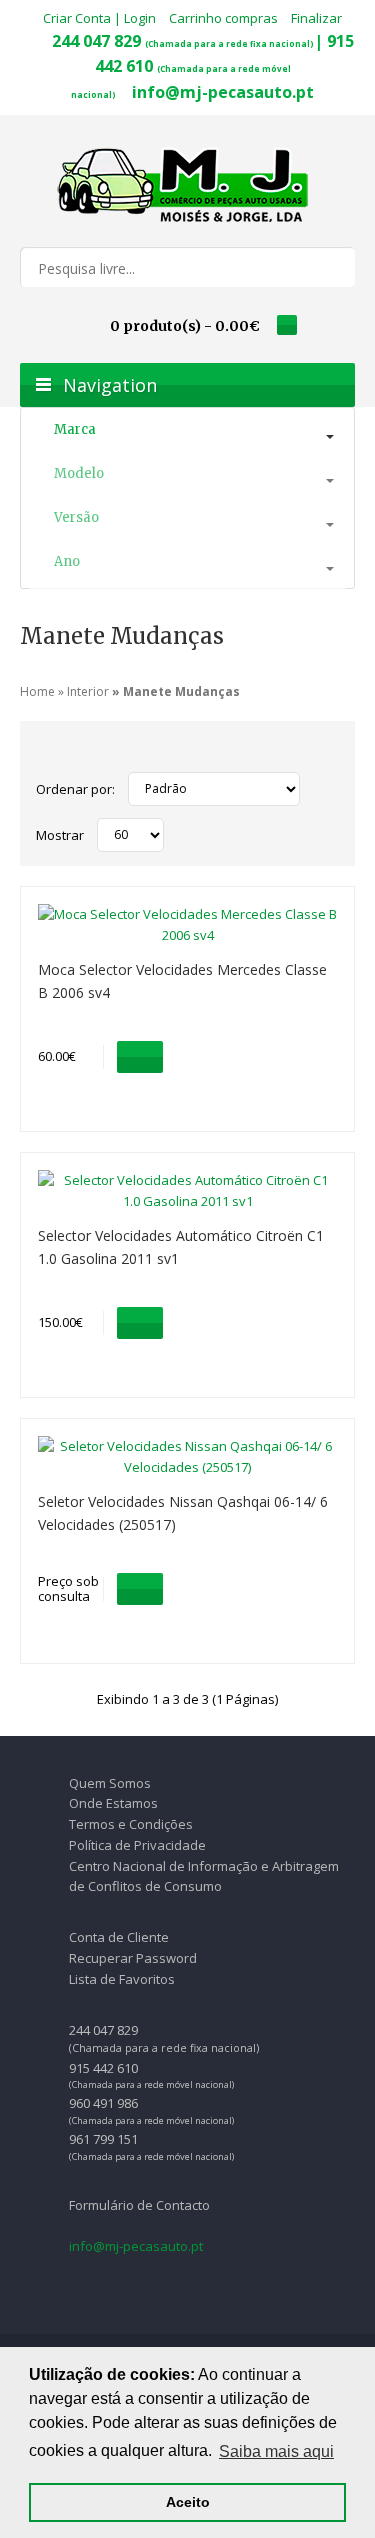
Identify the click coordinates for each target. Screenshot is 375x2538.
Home (37, 691)
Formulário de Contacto (139, 2205)
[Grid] (46, 751)
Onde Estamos (113, 1803)
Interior (88, 691)
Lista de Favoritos (122, 1979)
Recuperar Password (133, 1958)
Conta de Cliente (119, 1937)
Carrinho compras (223, 18)
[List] (70, 751)
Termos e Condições (131, 1824)
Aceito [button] (188, 2502)
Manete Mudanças (181, 691)
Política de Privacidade (137, 1845)
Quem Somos (110, 1783)
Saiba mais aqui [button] (276, 2451)
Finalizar (316, 18)
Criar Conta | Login (99, 18)
